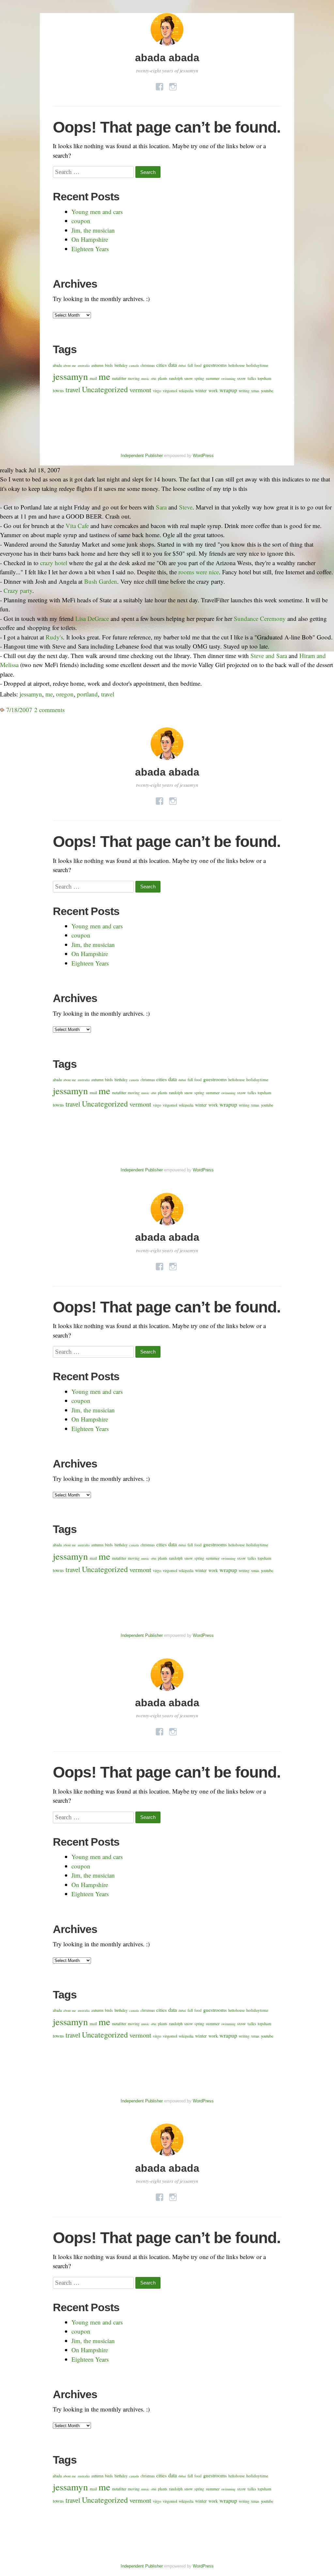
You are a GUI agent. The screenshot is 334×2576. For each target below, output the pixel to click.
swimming (228, 379)
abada (57, 365)
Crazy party (18, 590)
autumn (97, 365)
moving (134, 378)
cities (161, 365)
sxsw (242, 378)
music (145, 379)
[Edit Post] (67, 710)
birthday (121, 365)
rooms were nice (199, 572)
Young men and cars (97, 212)
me (104, 376)
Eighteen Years (90, 249)
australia (84, 365)
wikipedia (186, 391)
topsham (265, 378)
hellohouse (236, 365)
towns (58, 390)
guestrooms (215, 365)
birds (109, 365)
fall (190, 365)
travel (73, 390)
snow (189, 378)
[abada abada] (167, 46)
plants (163, 378)
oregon (65, 694)
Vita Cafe (77, 526)
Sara (161, 507)
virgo (157, 391)
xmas (255, 391)
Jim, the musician (93, 230)
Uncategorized (105, 389)
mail (93, 378)
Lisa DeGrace (92, 618)
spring (199, 378)
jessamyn (70, 376)
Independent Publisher (142, 456)
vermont (140, 390)
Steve (186, 507)
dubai (182, 365)
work (213, 390)
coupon (81, 221)
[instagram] (173, 85)
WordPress (203, 456)
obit (154, 379)
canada (134, 365)
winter (201, 390)
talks (252, 378)
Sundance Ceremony (260, 618)
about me (70, 365)
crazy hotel (54, 563)
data (173, 365)
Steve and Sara (269, 656)
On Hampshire (90, 239)
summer (213, 378)
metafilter (119, 378)
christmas (148, 365)
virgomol (170, 391)
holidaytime (257, 365)
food (198, 365)
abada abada (167, 58)
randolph (176, 378)
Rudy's (54, 637)
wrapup (228, 390)
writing (244, 391)
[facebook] (159, 85)
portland (87, 694)
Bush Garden (101, 581)
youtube (267, 391)
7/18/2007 (18, 710)
